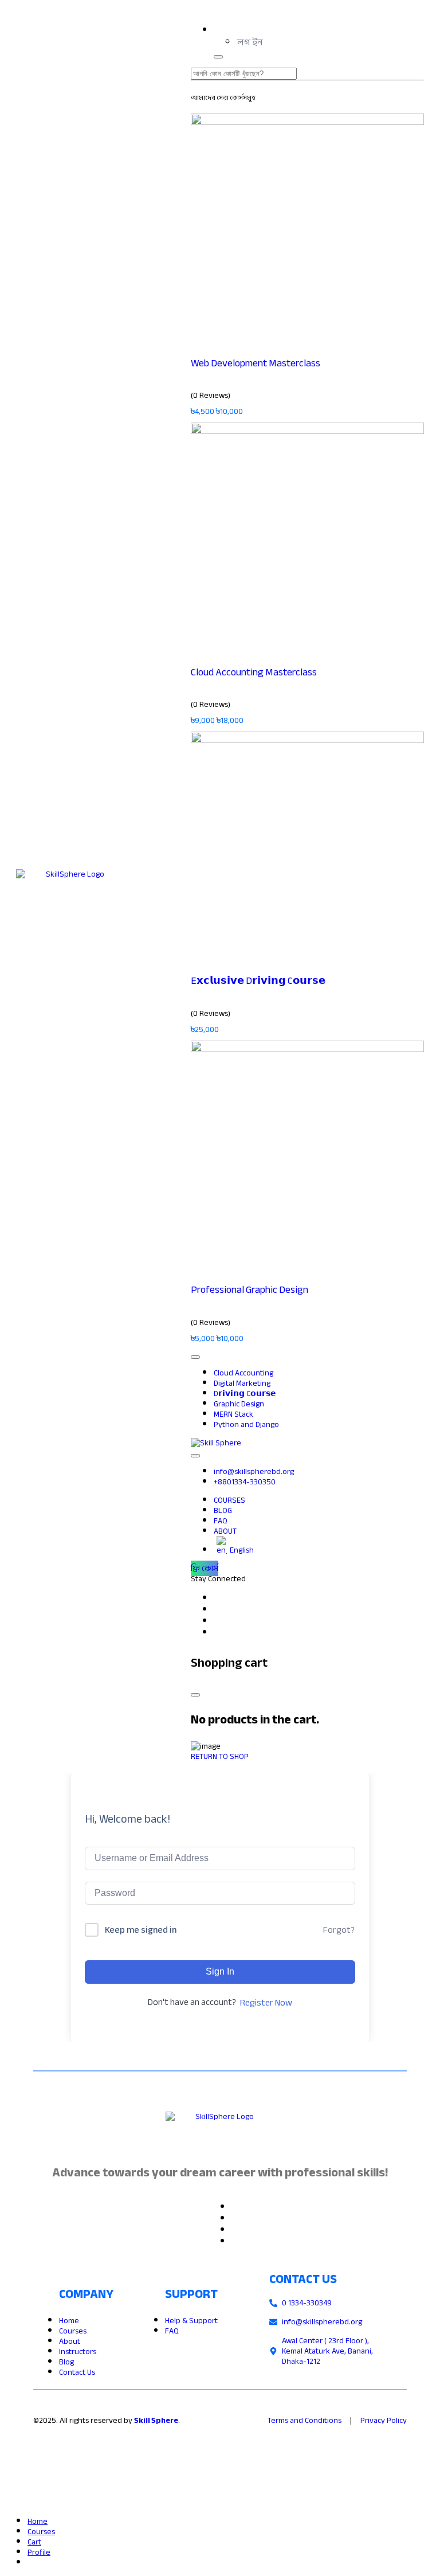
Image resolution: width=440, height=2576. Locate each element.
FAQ (172, 2331)
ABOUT (225, 1531)
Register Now (266, 2003)
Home (69, 2321)
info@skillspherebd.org (254, 1471)
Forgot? (339, 1930)
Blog (66, 2362)
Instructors (78, 2352)
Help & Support (191, 2321)
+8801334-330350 (245, 1482)
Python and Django (246, 1424)
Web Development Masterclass (256, 363)
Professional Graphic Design (250, 1290)
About (70, 2341)
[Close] (195, 1695)
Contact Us (77, 2372)
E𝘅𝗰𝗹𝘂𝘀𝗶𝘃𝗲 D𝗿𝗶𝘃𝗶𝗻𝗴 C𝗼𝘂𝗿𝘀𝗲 (258, 981)
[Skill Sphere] (216, 1443)
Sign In (220, 1971)
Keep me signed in (141, 1930)
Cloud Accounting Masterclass (254, 672)
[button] (250, 42)
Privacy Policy (384, 2420)
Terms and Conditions (305, 2420)
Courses (73, 2331)
